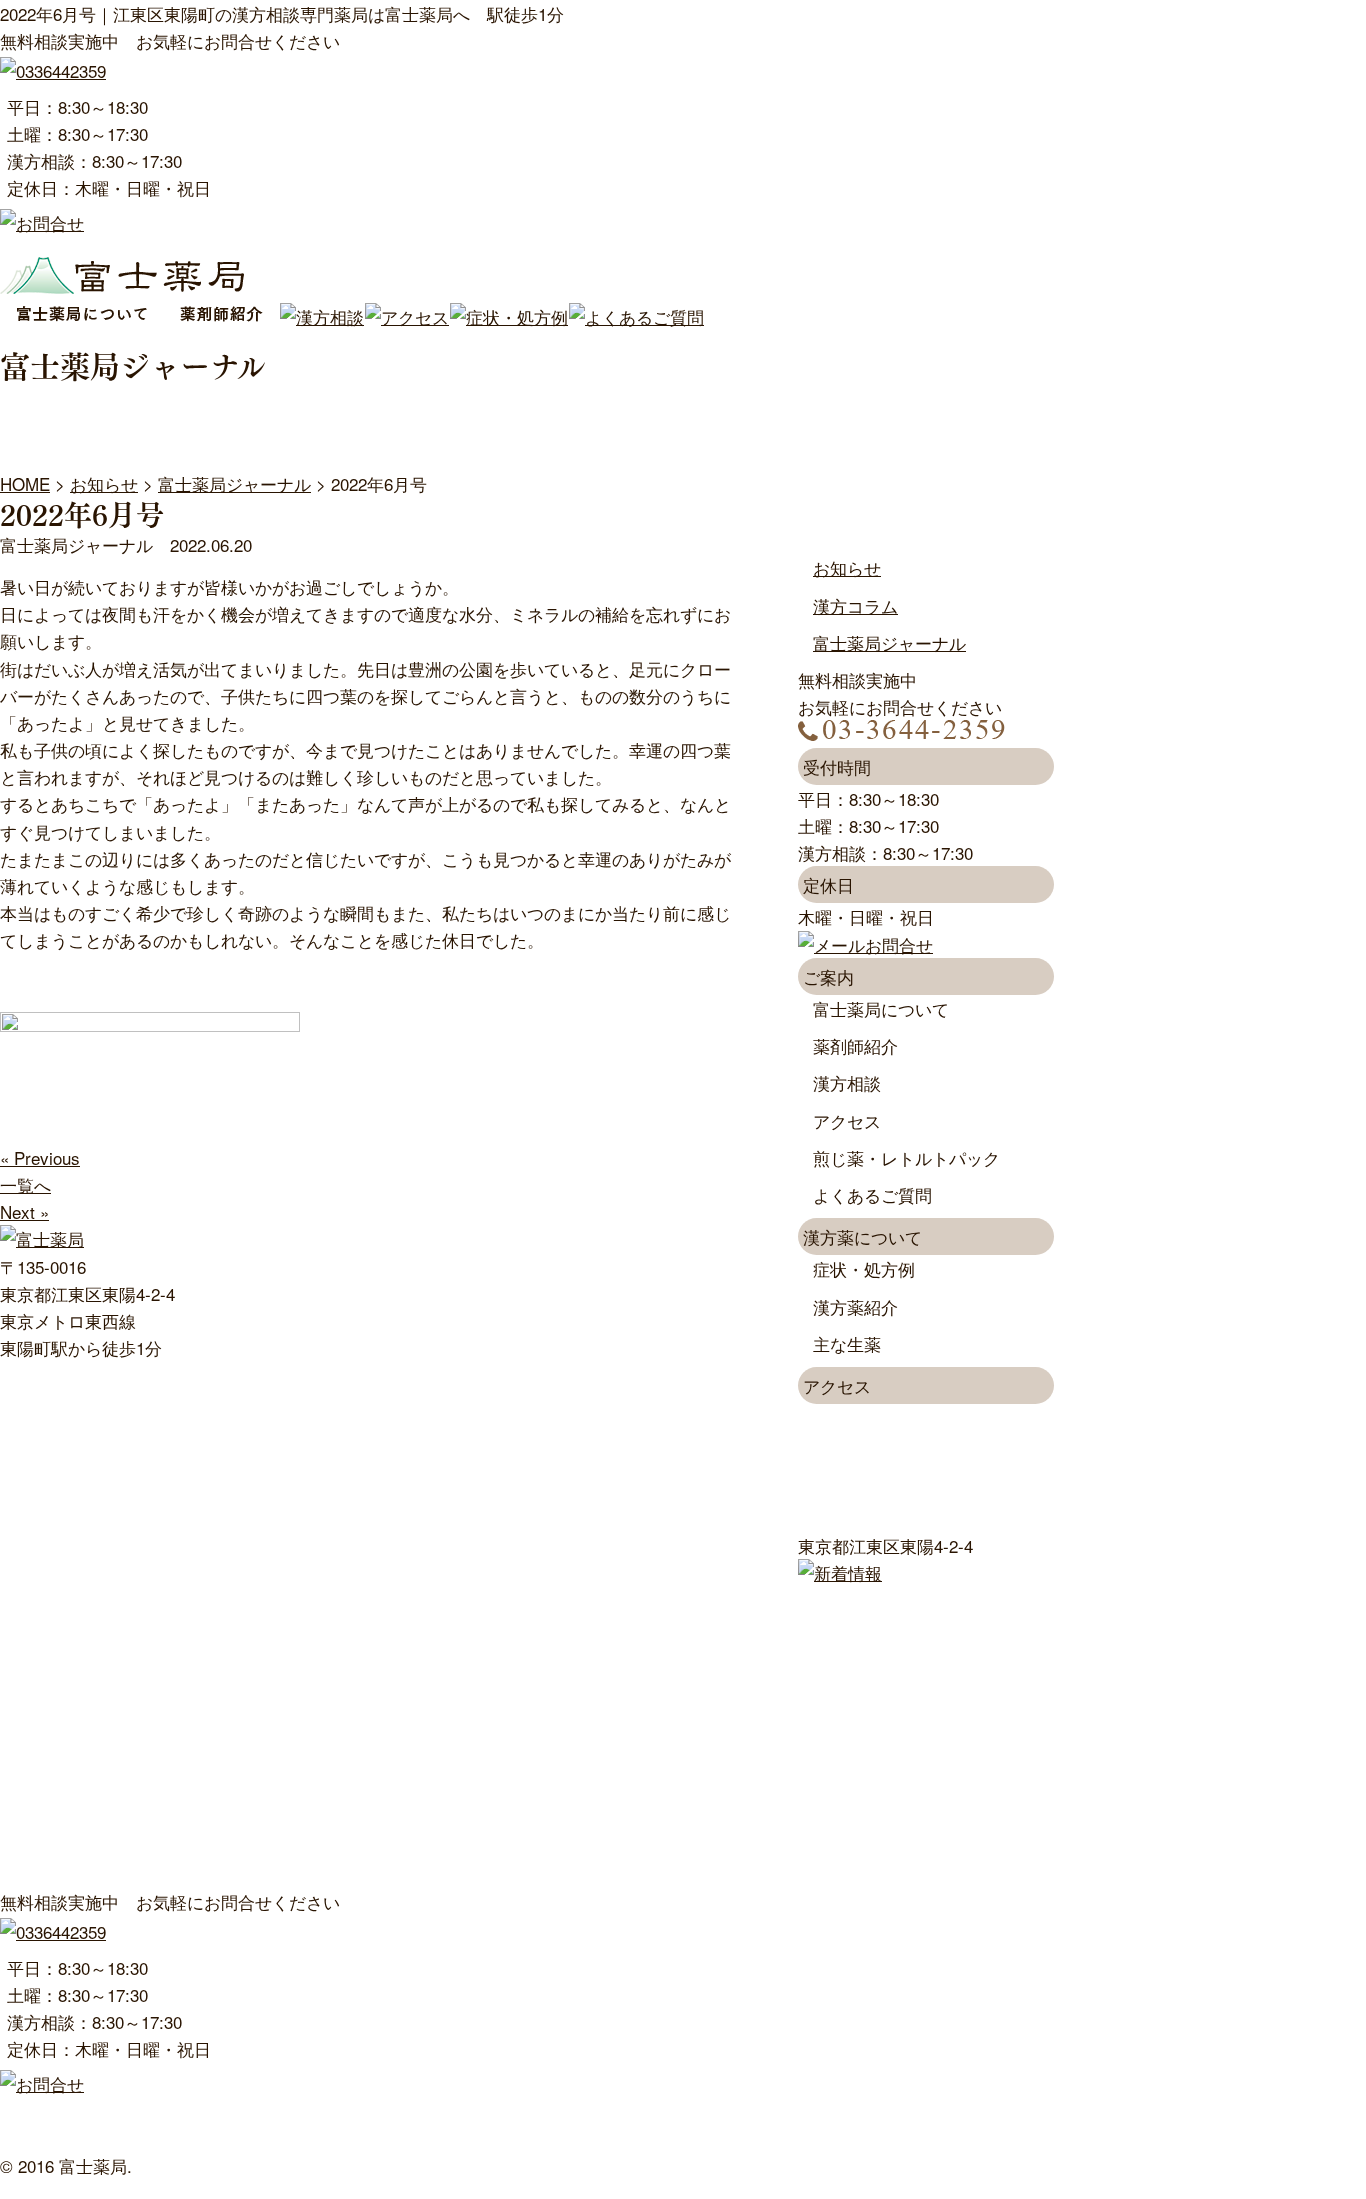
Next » (24, 1211)
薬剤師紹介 (855, 1045)
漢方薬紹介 (855, 1306)
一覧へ (25, 1184)
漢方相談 (847, 1082)
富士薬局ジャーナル (889, 642)
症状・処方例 (864, 1268)
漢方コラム (855, 605)
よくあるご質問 (872, 1194)
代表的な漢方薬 (59, 2138)
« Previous (40, 1157)
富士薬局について (881, 1008)
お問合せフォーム (416, 2138)
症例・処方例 (781, 2111)
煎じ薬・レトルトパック (906, 1157)
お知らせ (847, 567)
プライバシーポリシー (764, 2138)
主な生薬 (847, 1343)
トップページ (51, 2111)
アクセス (847, 1120)
